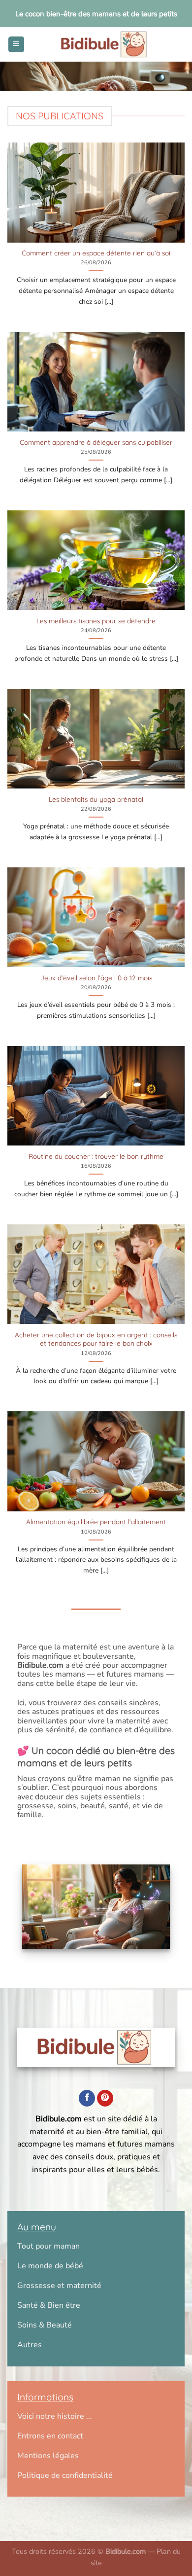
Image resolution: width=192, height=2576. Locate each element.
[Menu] (16, 45)
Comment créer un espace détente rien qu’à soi (96, 253)
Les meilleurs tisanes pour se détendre (96, 621)
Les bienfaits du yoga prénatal (96, 799)
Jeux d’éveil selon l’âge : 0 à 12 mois (96, 978)
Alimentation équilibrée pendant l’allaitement (96, 1521)
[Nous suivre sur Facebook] (87, 2098)
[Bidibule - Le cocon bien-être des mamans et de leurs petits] (105, 44)
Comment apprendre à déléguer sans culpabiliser (96, 442)
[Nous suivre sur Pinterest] (105, 2098)
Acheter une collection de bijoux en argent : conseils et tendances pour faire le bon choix (96, 1339)
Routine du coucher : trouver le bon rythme (96, 1156)
